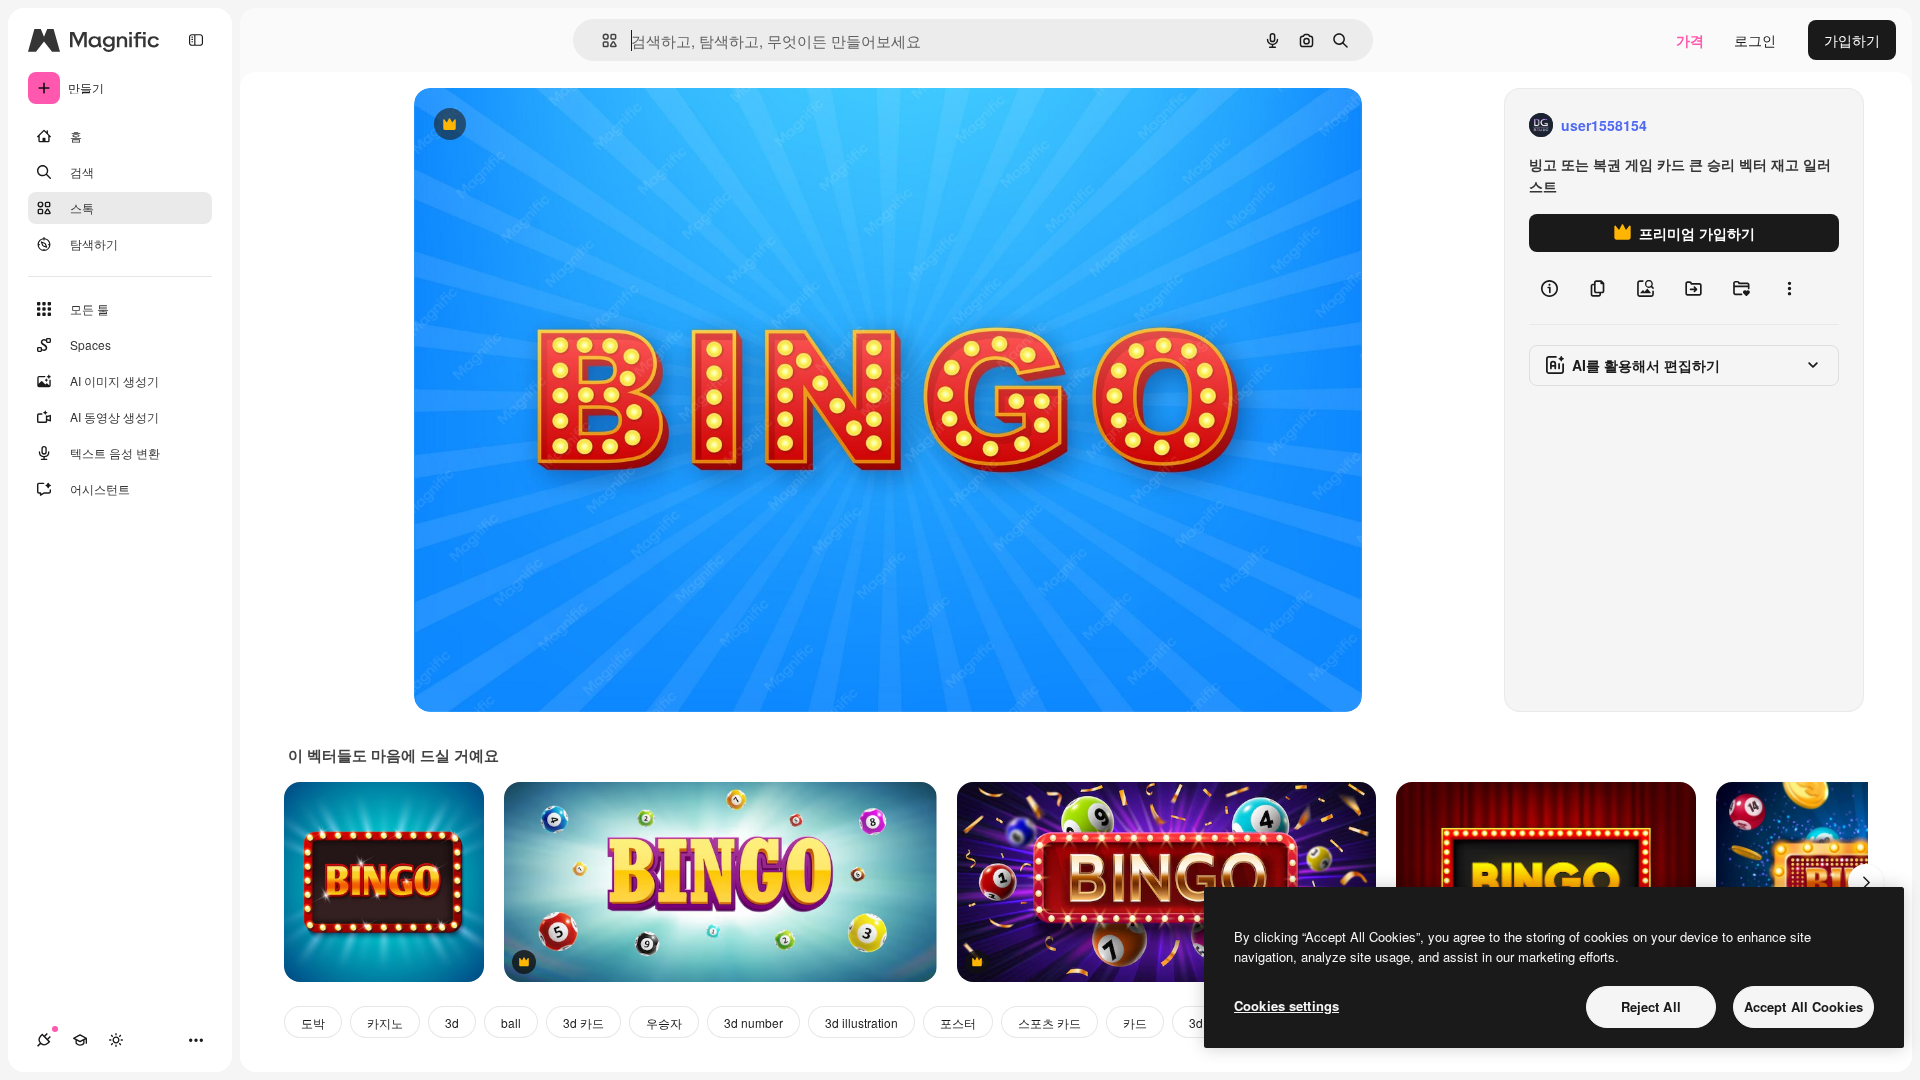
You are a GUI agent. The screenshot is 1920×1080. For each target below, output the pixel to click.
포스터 (958, 1022)
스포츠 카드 (1049, 1022)
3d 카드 (583, 1022)
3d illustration (861, 1022)
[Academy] (80, 1040)
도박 (313, 1022)
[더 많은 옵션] (1789, 288)
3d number (753, 1022)
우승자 (664, 1022)
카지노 (385, 1022)
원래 (529, 125)
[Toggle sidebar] (196, 40)
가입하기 (1852, 40)
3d (452, 1022)
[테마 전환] (116, 1040)
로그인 (1755, 40)
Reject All (1651, 1006)
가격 (1690, 40)
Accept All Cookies (1803, 1006)
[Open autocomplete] (601, 40)
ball (511, 1022)
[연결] (44, 1040)
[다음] (1866, 882)
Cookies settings (1286, 1005)
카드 (1135, 1022)
